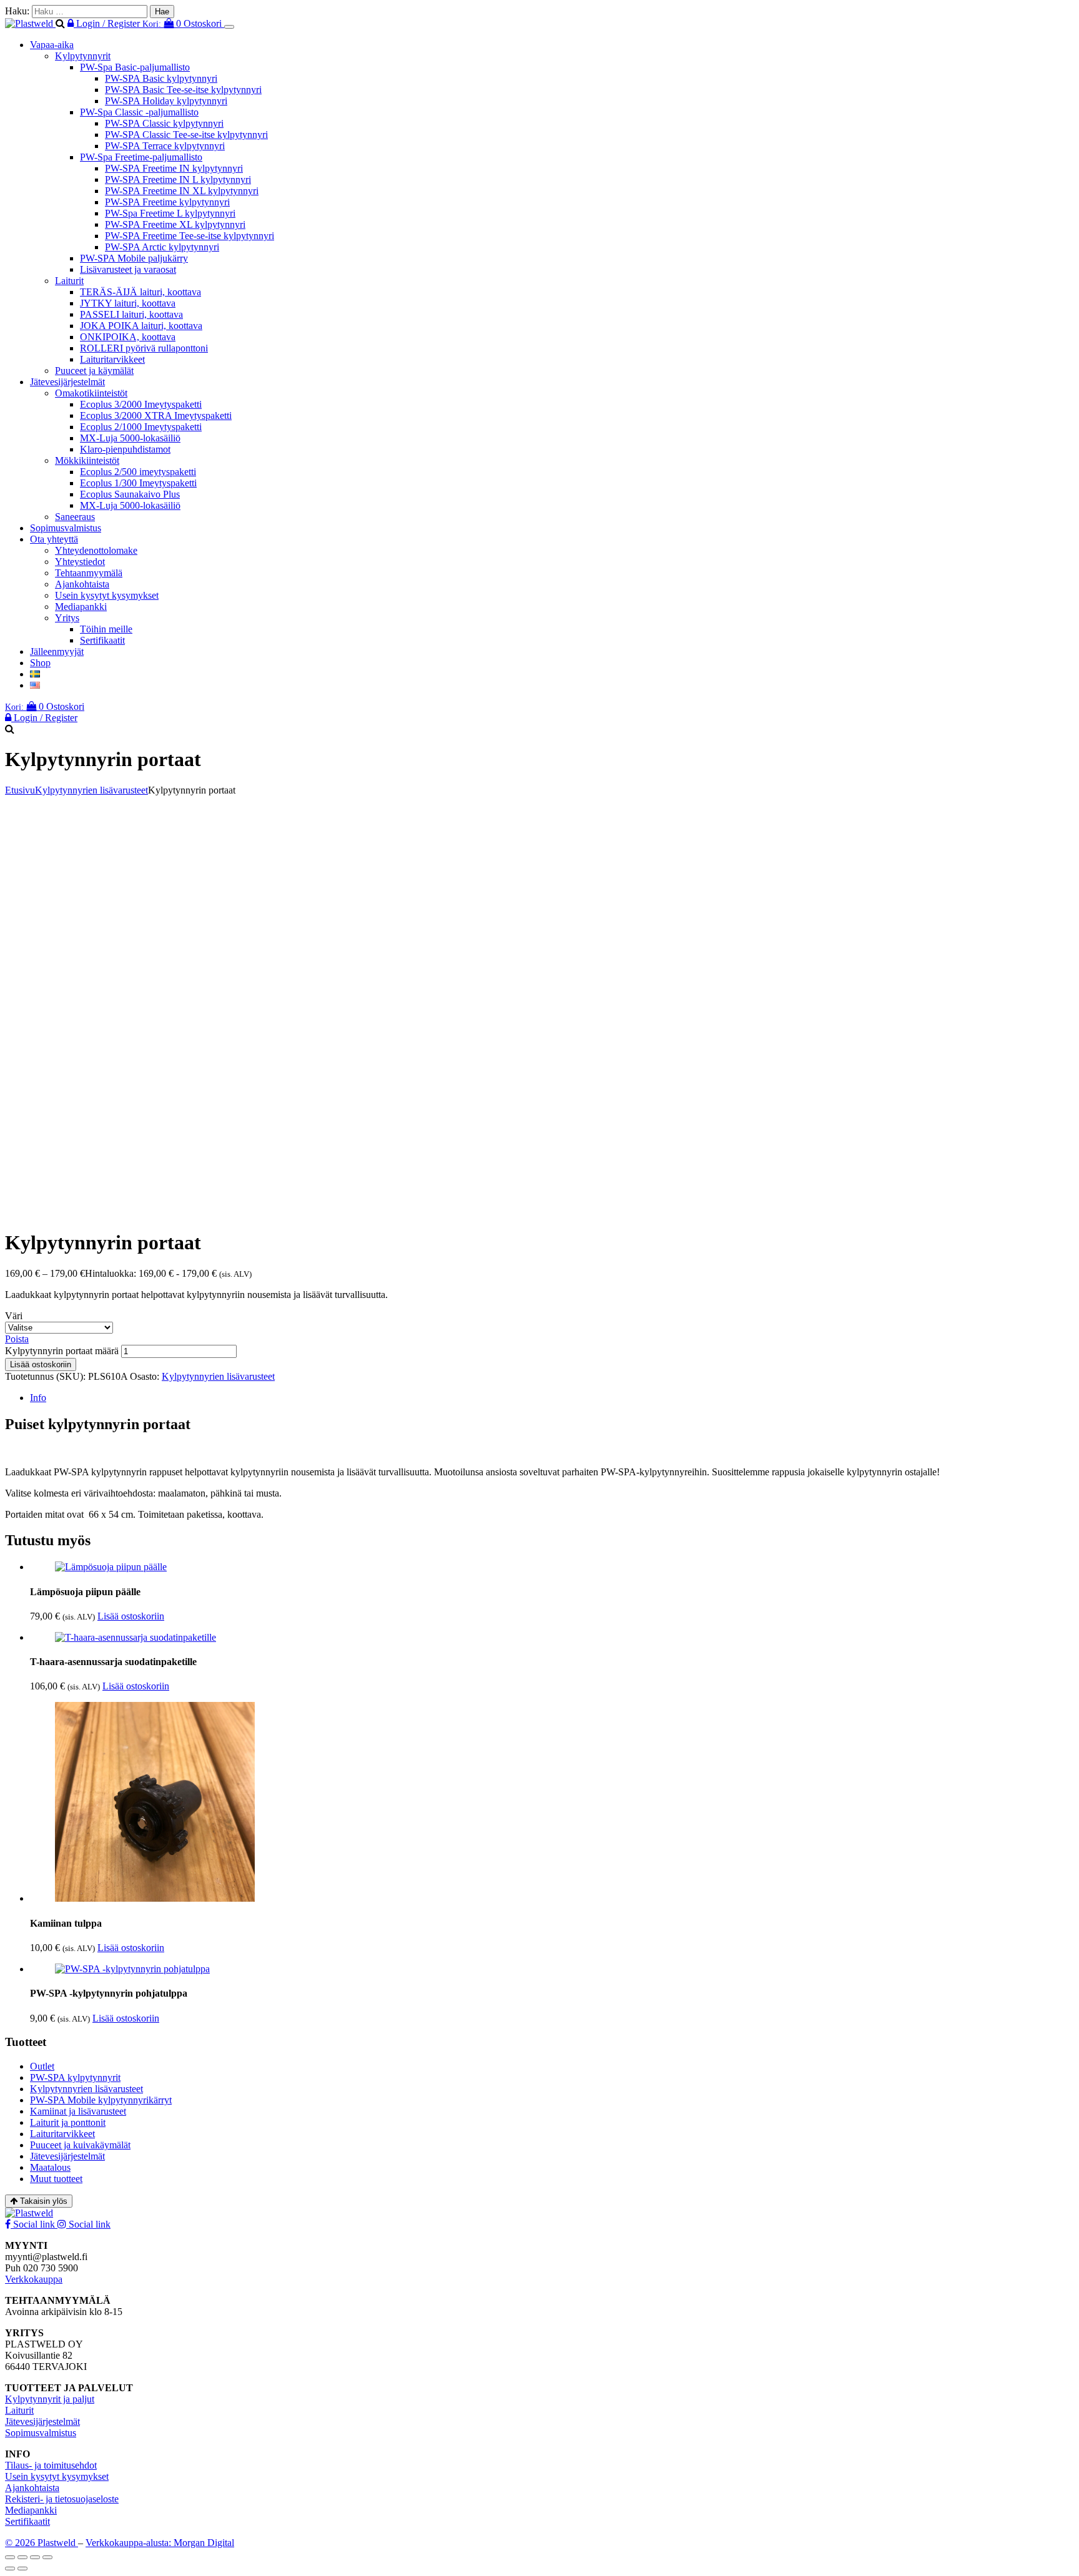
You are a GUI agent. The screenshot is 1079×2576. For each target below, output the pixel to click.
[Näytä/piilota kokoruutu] (22, 2557)
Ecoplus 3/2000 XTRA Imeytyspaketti (156, 415)
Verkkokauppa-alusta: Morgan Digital (160, 2543)
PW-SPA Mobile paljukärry (134, 258)
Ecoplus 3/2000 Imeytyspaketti (141, 404)
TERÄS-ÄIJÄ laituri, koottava (140, 292)
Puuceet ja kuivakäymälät (80, 2145)
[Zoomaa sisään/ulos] (10, 2557)
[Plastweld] (30, 23)
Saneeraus (75, 517)
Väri (14, 1316)
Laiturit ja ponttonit (68, 2122)
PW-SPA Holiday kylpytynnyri (166, 101)
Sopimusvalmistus (66, 528)
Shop (40, 663)
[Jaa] (35, 2557)
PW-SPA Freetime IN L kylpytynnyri (178, 179)
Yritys (67, 618)
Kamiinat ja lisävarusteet (78, 2111)
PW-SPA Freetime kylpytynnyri (167, 202)
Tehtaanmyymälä (89, 573)
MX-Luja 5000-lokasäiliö (130, 438)
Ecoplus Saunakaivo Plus (130, 494)
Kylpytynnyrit (83, 56)
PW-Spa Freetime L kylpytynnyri (170, 213)
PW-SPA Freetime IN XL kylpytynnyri (182, 191)
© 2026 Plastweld (42, 2543)
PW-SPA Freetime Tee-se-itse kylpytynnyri (190, 236)
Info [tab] (38, 1398)
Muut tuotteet (56, 2179)
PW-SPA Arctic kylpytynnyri (162, 247)
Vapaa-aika (52, 45)
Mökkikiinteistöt (87, 460)
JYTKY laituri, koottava (128, 303)
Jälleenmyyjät (57, 651)
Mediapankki (81, 607)
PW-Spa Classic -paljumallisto (139, 112)
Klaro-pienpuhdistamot (125, 449)
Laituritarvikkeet (112, 359)
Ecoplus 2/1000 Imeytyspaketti (141, 427)
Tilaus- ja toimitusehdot (51, 2465)
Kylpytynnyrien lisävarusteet (91, 790)
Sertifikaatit (102, 640)
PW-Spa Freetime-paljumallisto (141, 157)
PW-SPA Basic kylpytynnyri (161, 78)
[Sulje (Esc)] (47, 2557)
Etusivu (20, 790)
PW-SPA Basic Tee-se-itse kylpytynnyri (183, 90)
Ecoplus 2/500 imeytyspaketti (138, 472)
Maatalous (50, 2167)
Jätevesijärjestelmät (67, 382)
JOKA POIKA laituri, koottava (141, 326)
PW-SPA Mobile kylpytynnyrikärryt (101, 2100)
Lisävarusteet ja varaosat (128, 269)
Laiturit (69, 281)
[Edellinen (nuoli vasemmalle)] (10, 2569)
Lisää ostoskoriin (41, 1364)
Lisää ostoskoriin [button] (131, 1616)
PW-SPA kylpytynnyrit (75, 2077)
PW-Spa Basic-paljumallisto (135, 67)
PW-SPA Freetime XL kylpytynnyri (175, 224)
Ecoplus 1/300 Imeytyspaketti (138, 483)
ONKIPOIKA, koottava (128, 337)
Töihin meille (106, 629)
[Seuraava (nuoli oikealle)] (22, 2569)
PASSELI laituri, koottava (131, 314)
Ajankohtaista (82, 584)
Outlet (42, 2066)
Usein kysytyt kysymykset (107, 595)
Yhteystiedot (80, 562)
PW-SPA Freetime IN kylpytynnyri (174, 168)
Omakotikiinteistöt (91, 393)
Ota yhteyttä (54, 539)
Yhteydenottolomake (96, 550)
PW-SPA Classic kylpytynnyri (164, 123)
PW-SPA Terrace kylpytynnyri (165, 146)
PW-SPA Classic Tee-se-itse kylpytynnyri (186, 135)
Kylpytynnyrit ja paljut (50, 2399)
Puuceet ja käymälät (94, 371)
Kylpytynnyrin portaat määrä (62, 1351)
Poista (17, 1339)
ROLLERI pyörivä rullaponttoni (144, 348)
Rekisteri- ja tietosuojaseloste (62, 2499)
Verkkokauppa (34, 2279)
